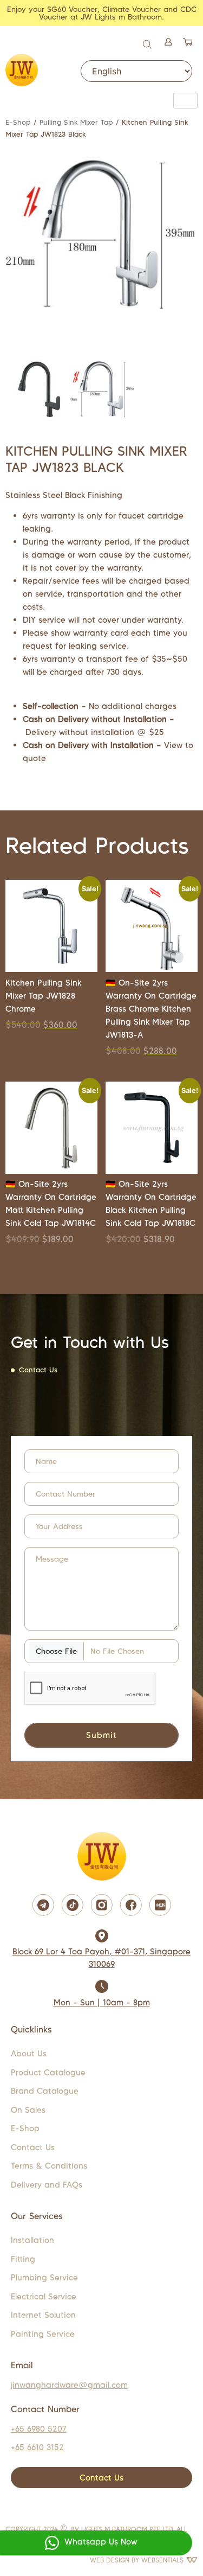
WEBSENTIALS (163, 2560)
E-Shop (18, 122)
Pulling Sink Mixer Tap (76, 122)
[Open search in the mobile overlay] (148, 43)
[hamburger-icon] (185, 101)
